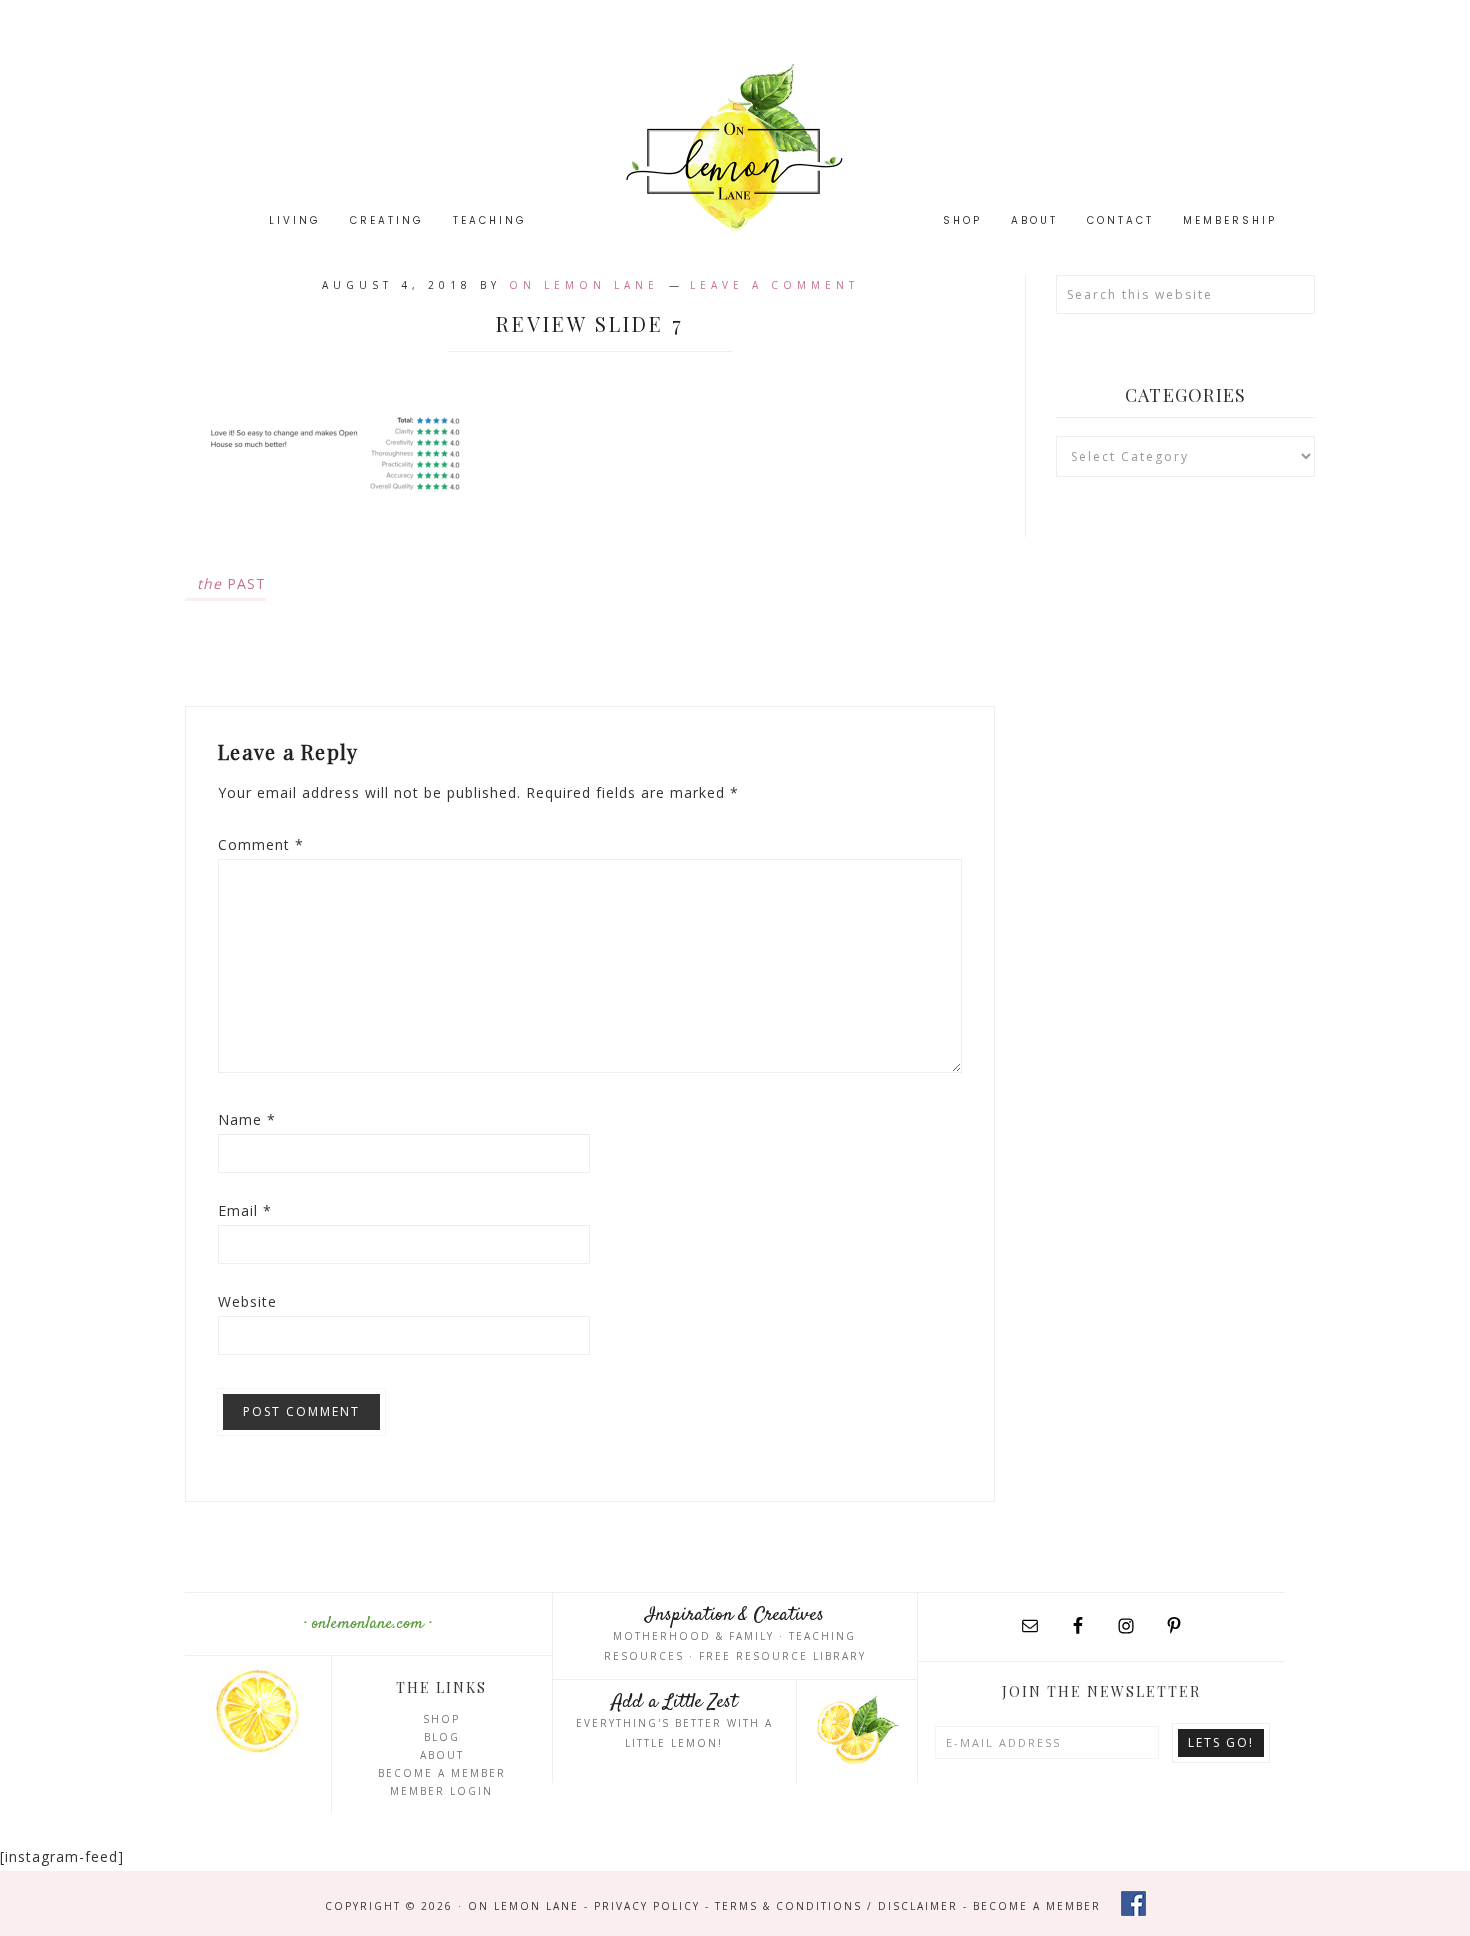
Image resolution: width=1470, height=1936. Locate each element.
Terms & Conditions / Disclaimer (836, 1906)
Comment (261, 844)
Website (247, 1301)
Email (245, 1210)
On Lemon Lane (735, 147)
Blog (442, 1737)
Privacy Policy (647, 1906)
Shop (441, 1719)
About (442, 1755)
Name (247, 1119)
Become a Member (442, 1773)
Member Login (441, 1791)
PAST (231, 583)
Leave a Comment (774, 285)
